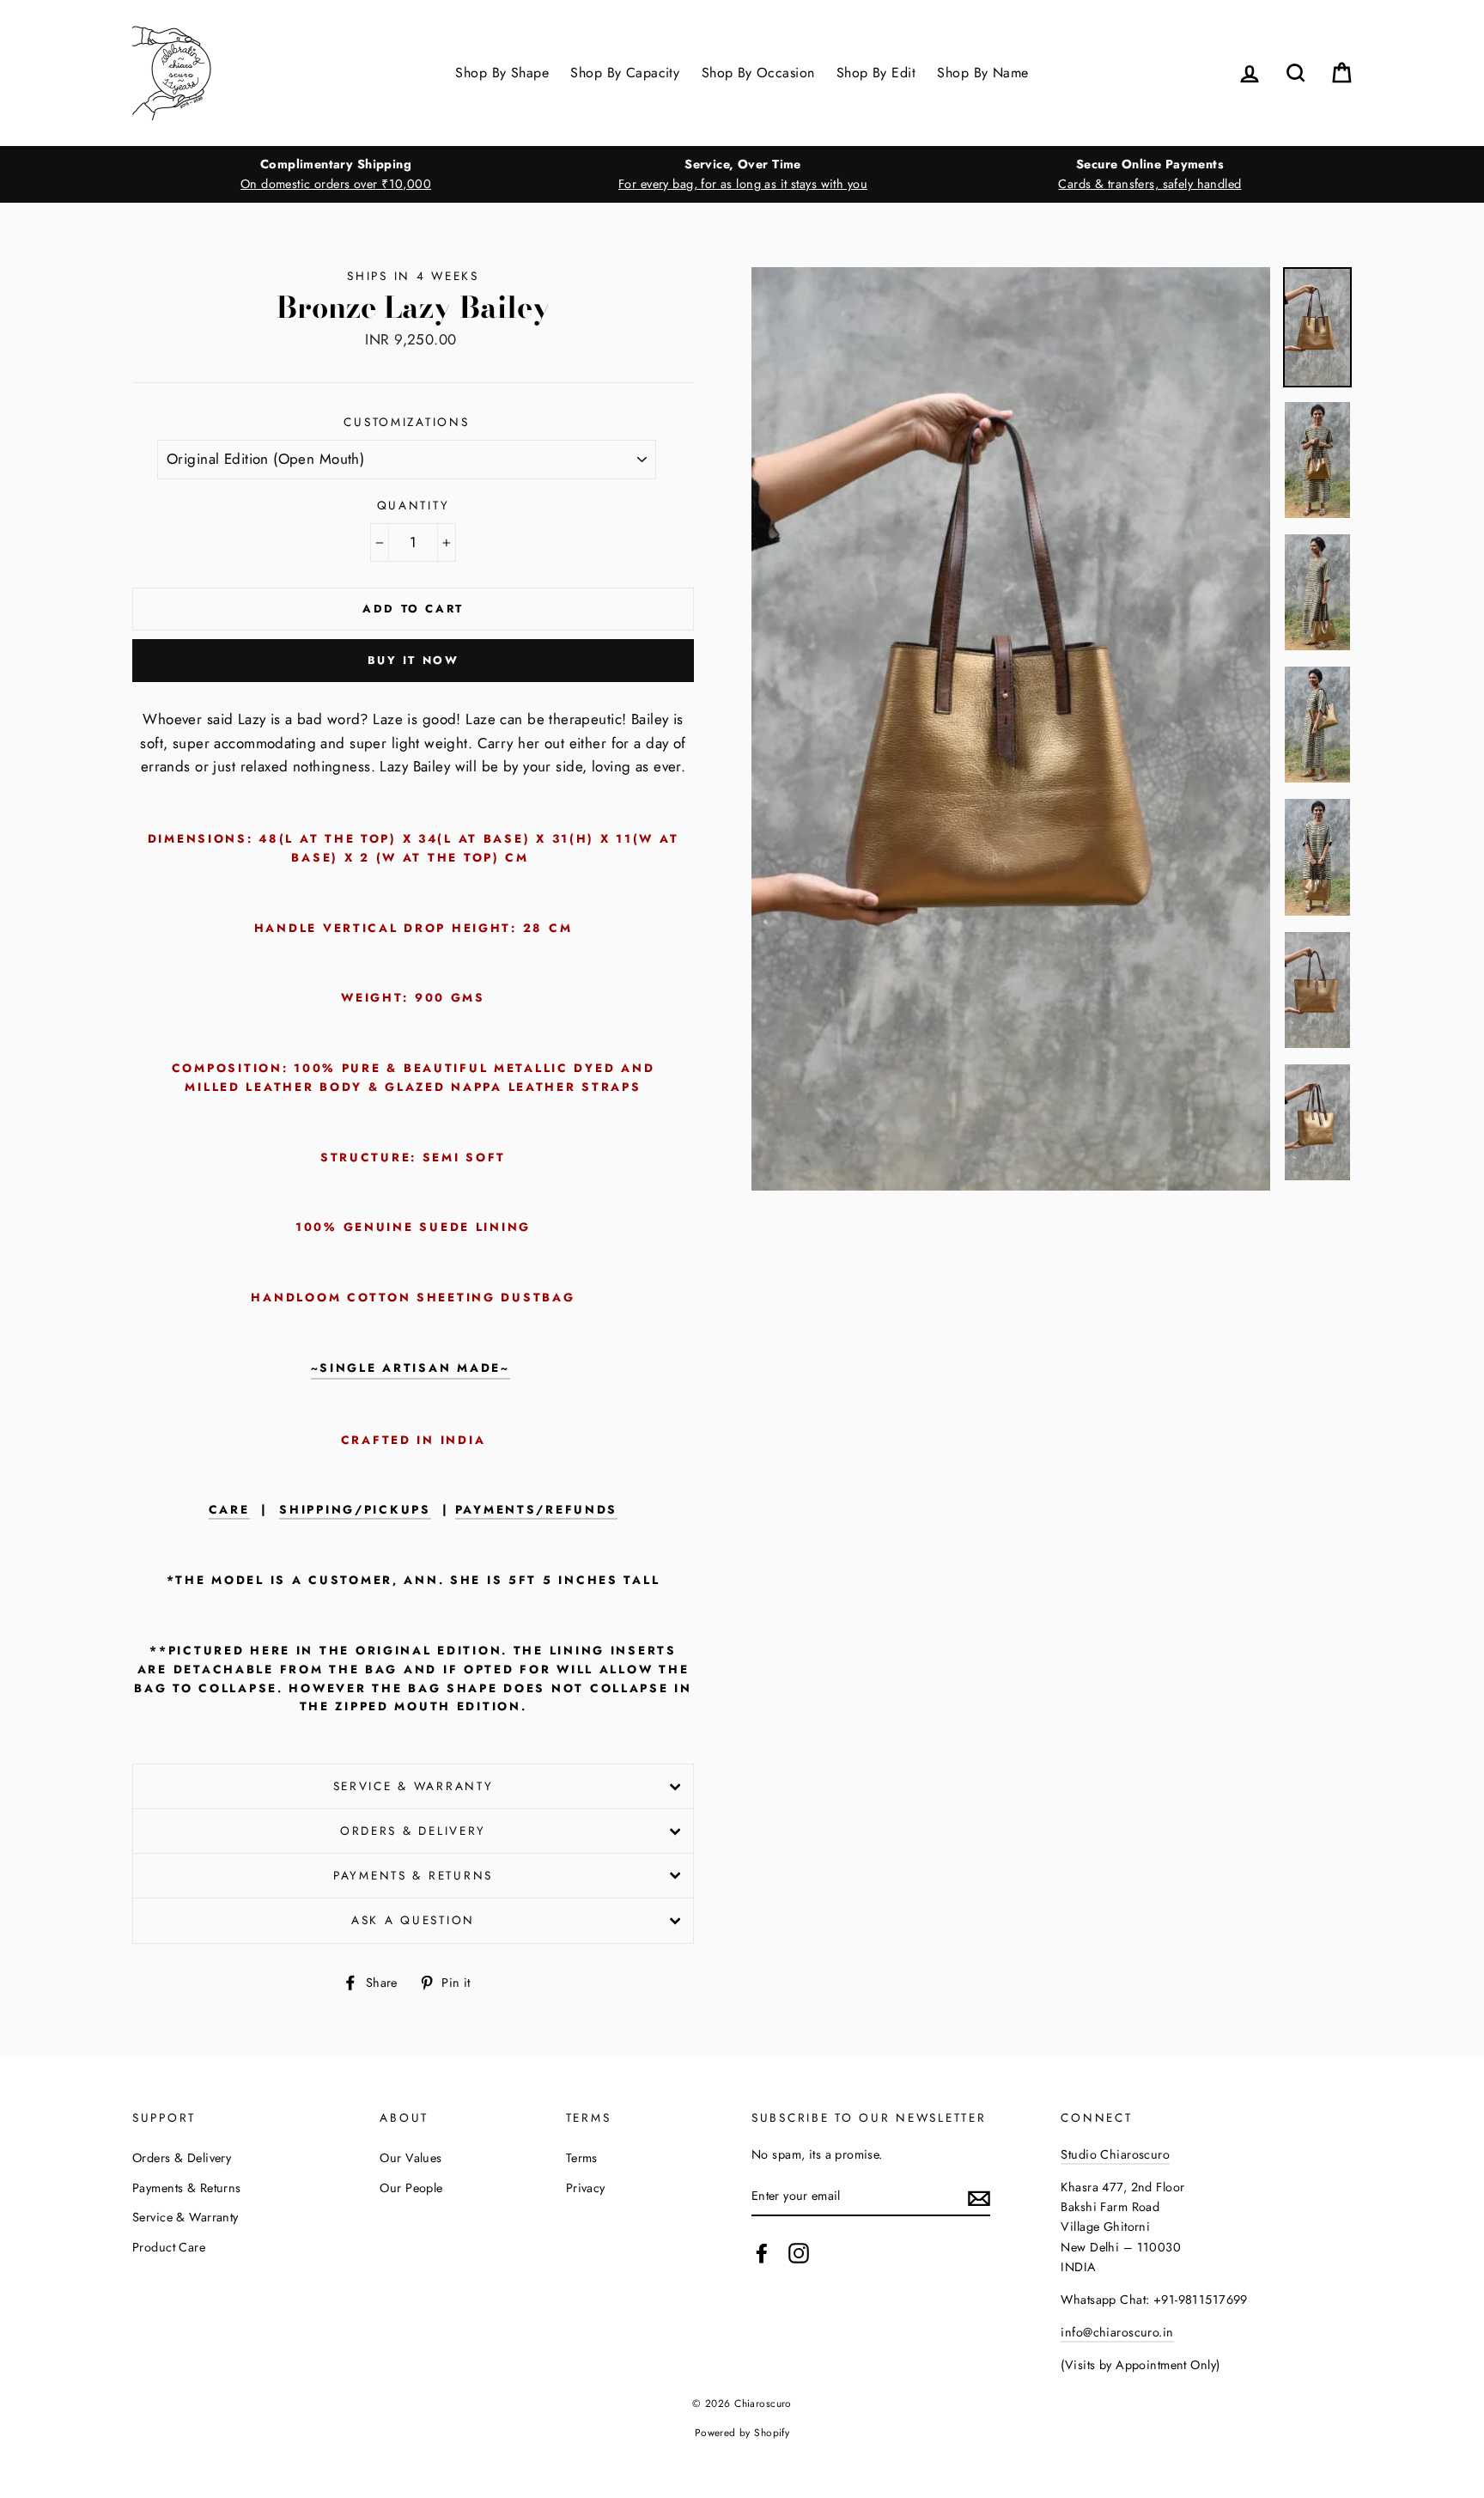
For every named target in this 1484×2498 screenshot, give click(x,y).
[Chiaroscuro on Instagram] (799, 2253)
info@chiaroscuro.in (1117, 2332)
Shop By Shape (502, 73)
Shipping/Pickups (355, 1510)
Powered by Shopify (742, 2432)
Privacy (586, 2188)
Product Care (169, 2247)
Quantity (414, 505)
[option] (336, 174)
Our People (411, 2188)
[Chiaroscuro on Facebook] (762, 2253)
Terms (582, 2158)
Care (229, 1510)
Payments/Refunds (537, 1510)
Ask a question (413, 1920)
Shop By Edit (876, 73)
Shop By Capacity (625, 73)
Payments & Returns (413, 1875)
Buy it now (414, 660)
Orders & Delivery (413, 1831)
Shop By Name (982, 73)
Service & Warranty (414, 1786)
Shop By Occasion (758, 73)
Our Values (411, 2158)
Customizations (406, 422)
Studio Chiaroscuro (1115, 2154)
